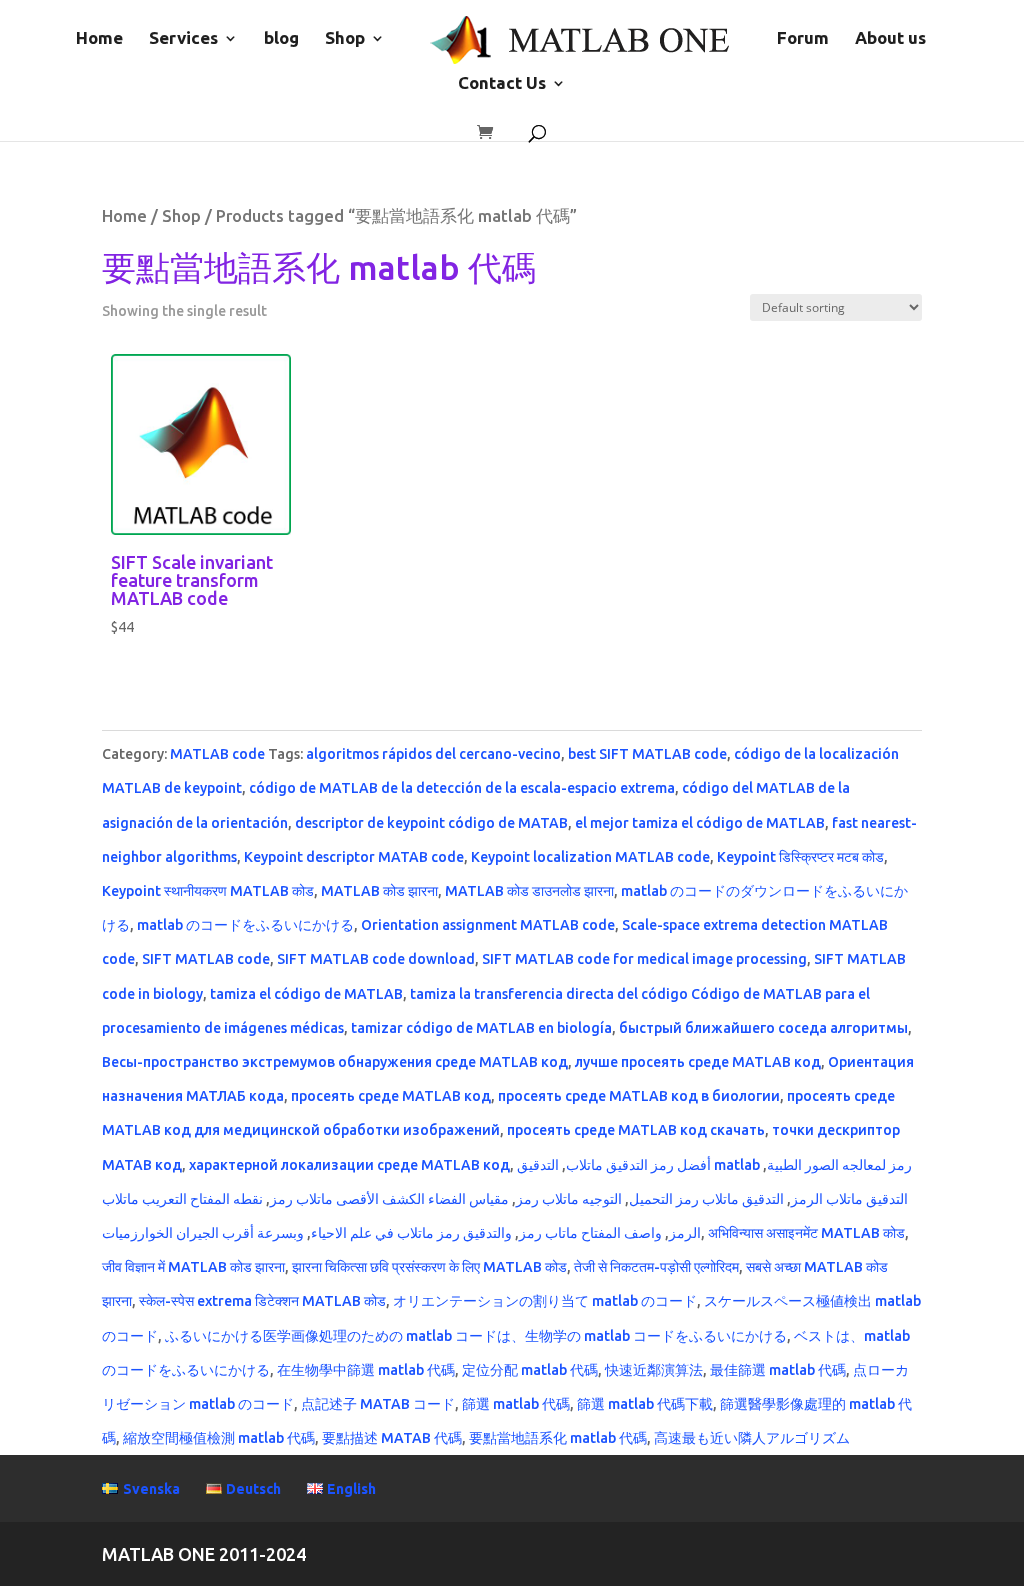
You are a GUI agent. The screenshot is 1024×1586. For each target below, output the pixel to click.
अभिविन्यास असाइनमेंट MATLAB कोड (806, 1233)
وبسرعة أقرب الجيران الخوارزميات (203, 1233)
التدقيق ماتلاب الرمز (849, 1199)
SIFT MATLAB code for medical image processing (644, 959)
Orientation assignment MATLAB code (488, 925)
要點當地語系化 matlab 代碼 (558, 1438)
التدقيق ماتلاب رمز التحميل (706, 1199)
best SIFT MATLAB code (647, 754)
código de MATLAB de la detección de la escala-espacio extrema (462, 788)
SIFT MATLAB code (206, 959)
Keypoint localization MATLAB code (590, 857)
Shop (345, 39)
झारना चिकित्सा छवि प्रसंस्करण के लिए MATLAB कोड (429, 1267)
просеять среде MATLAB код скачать (636, 1130)
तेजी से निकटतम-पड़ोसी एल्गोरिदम (656, 1267)
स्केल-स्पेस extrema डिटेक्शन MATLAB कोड (262, 1301)
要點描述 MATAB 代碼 (392, 1438)
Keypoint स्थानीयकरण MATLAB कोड (208, 891)
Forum (803, 39)
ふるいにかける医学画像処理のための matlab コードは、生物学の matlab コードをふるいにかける (476, 1336)
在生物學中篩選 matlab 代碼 (366, 1370)
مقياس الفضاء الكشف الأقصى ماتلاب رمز (389, 1199)
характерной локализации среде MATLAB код (349, 1165)
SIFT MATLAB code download (376, 959)
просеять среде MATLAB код (391, 1096)
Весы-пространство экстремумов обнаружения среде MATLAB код (335, 1062)
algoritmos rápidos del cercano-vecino (433, 754)
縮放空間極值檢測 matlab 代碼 (219, 1438)
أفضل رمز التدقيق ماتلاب (638, 1165)
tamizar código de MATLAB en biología (481, 1028)
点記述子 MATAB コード (378, 1404)
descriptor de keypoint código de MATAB (431, 823)
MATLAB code (217, 754)
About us (890, 39)
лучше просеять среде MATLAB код (698, 1062)
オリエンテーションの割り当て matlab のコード (545, 1301)
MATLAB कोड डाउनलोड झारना (529, 891)
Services (183, 39)
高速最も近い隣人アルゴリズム (752, 1438)
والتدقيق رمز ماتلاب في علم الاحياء (411, 1233)
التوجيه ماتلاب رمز (569, 1199)
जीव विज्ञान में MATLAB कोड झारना (193, 1267)
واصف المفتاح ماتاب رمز (590, 1233)
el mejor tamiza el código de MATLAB (700, 823)
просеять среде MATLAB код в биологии (639, 1096)
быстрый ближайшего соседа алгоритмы (763, 1028)
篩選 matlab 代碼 (516, 1404)
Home (99, 39)
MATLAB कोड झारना (379, 891)
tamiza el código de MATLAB (306, 994)
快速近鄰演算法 (654, 1370)
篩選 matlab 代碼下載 (645, 1404)
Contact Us (502, 84)
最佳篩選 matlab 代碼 (778, 1370)
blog (281, 39)
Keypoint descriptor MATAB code (354, 857)
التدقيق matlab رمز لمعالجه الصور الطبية (714, 1165)
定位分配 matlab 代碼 (530, 1370)
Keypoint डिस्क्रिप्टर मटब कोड (800, 857)
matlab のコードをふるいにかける (245, 925)
